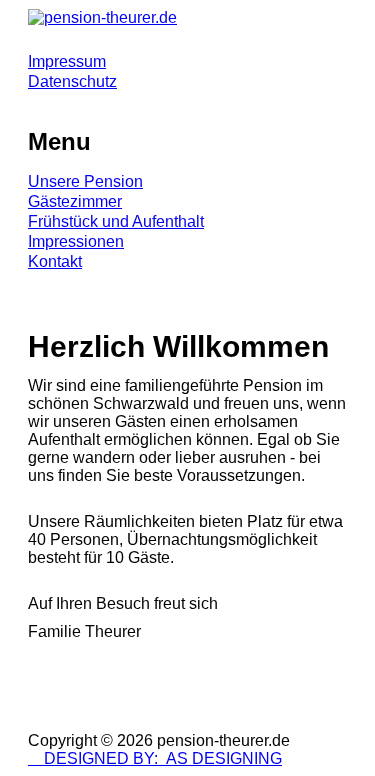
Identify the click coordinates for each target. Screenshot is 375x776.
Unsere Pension (85, 181)
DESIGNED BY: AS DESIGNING (155, 758)
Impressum (67, 61)
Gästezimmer (75, 201)
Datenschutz (72, 81)
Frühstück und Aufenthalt (116, 221)
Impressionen (76, 241)
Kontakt (55, 261)
